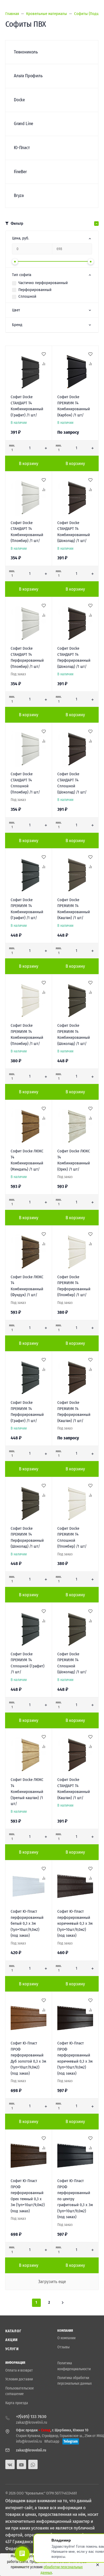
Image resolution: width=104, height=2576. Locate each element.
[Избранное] (43, 354)
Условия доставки (19, 2379)
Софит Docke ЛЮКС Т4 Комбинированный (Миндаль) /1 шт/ (27, 1160)
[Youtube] (21, 2464)
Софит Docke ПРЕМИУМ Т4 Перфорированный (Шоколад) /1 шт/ (27, 1537)
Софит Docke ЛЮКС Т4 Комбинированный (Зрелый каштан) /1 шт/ (27, 1792)
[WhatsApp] (33, 2464)
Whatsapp (52, 2441)
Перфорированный (35, 290)
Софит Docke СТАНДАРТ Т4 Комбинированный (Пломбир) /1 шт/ (27, 532)
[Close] (96, 2565)
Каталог (13, 2331)
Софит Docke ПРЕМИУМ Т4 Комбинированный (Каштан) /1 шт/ (74, 909)
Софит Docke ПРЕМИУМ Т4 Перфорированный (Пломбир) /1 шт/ (74, 1286)
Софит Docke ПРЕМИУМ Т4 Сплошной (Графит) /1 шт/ (27, 1663)
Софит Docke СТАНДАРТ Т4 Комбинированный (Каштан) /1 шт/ (74, 1789)
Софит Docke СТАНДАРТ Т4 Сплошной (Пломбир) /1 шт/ (25, 783)
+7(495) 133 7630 (31, 2417)
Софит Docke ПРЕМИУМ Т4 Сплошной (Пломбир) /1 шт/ (72, 1537)
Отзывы (63, 2347)
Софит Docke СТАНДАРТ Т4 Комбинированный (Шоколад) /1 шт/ (74, 532)
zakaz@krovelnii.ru (32, 2422)
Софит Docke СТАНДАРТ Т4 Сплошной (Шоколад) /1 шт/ (72, 783)
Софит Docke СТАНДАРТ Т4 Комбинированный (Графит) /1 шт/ (27, 406)
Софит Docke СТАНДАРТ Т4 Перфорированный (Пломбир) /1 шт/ (27, 657)
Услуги (12, 2349)
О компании (66, 2338)
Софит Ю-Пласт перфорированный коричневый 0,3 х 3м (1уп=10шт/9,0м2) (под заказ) (75, 1923)
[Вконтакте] (10, 2464)
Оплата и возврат (19, 2370)
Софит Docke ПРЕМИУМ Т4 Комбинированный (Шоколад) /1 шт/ (74, 1035)
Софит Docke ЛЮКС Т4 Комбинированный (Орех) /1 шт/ (74, 1160)
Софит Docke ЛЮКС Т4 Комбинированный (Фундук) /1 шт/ (27, 1286)
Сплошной (27, 296)
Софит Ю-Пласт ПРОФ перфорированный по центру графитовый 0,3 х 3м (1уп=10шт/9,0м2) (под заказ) (75, 2199)
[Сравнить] (43, 364)
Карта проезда (17, 2403)
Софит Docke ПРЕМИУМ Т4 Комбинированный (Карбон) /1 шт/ (74, 406)
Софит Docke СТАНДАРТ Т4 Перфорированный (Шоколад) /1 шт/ (74, 657)
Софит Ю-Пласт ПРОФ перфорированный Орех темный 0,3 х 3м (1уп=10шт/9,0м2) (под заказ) (28, 2196)
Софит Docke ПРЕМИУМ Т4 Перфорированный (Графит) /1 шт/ (27, 1412)
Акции (12, 2340)
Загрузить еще (52, 2282)
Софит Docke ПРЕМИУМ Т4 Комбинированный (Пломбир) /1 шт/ (27, 1035)
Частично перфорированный (43, 283)
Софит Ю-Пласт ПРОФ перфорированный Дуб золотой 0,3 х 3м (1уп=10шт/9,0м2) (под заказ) (28, 2058)
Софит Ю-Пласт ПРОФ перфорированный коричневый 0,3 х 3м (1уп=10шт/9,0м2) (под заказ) (75, 2058)
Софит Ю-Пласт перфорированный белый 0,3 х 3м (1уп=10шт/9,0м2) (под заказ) (27, 1923)
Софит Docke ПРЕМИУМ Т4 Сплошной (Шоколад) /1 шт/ (72, 1663)
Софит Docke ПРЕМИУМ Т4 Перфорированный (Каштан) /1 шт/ (74, 1412)
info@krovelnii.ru (29, 2441)
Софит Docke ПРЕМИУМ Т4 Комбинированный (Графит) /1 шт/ (27, 909)
